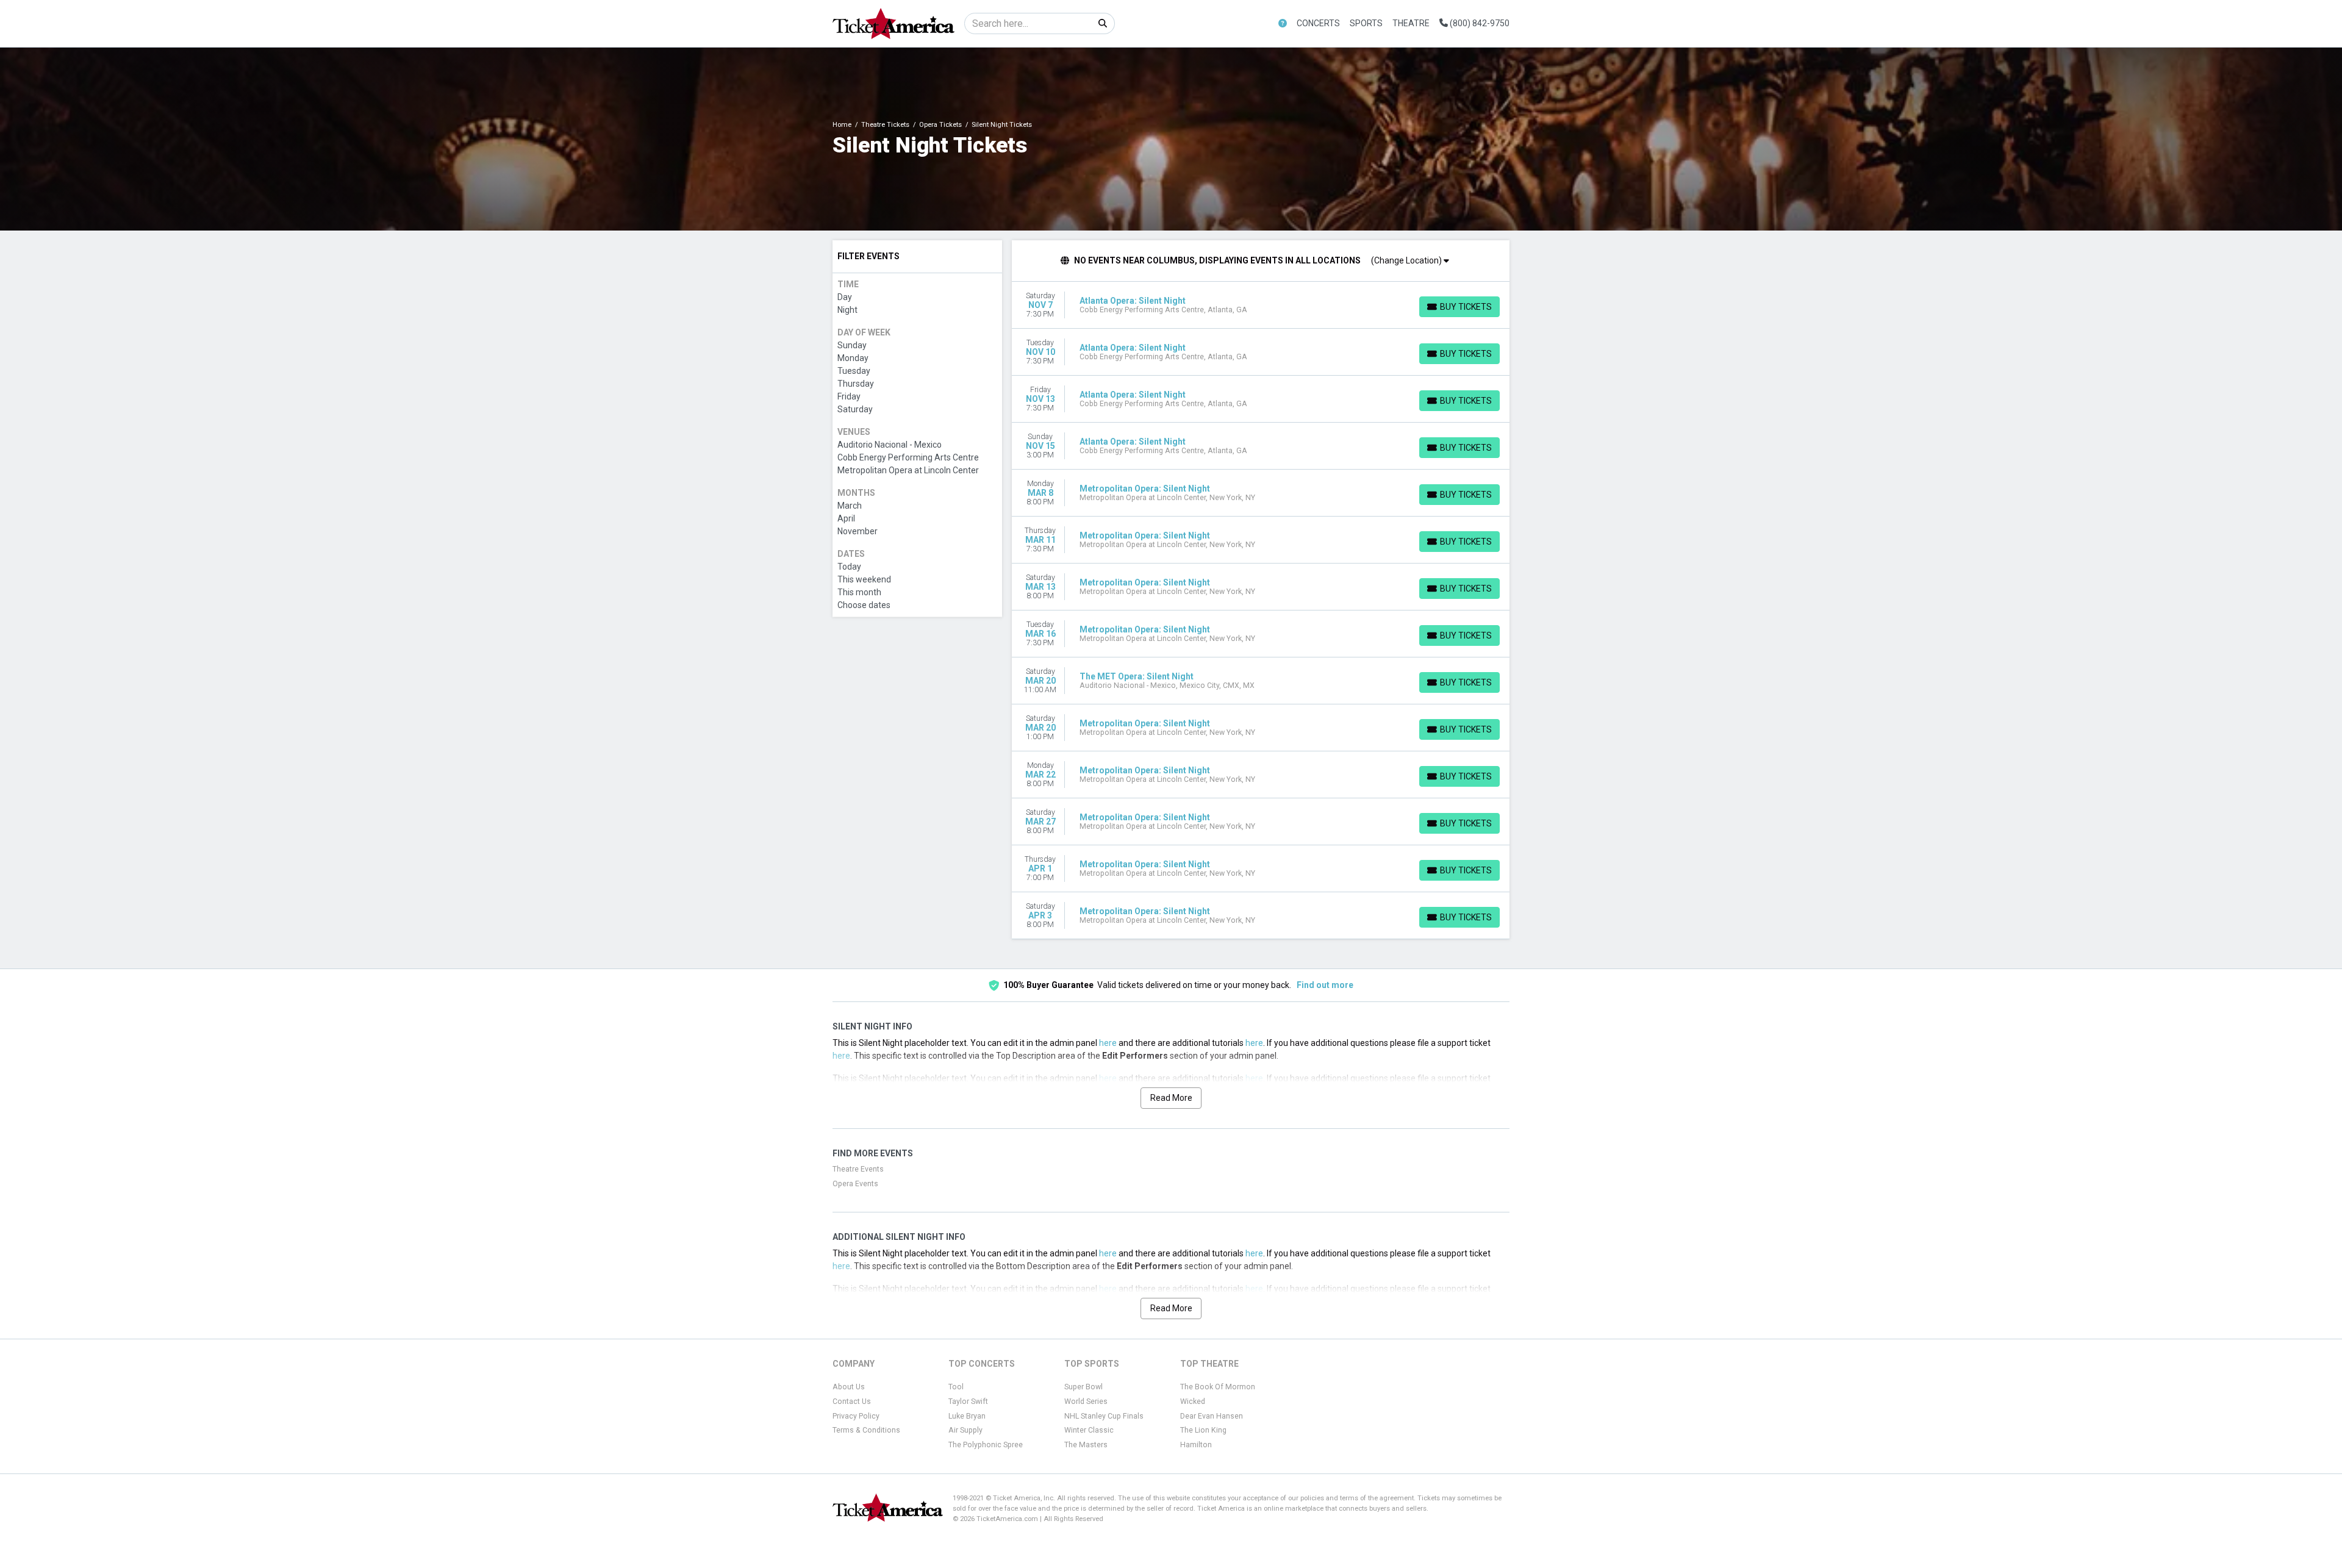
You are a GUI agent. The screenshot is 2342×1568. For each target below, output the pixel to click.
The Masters (1086, 1445)
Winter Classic (1089, 1430)
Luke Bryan (967, 1416)
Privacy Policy (856, 1416)
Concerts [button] (1318, 23)
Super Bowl (1083, 1387)
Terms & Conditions (866, 1430)
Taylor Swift (968, 1402)
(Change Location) (1407, 260)
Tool (956, 1387)
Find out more (1325, 985)
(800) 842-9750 (1479, 23)
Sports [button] (1366, 23)
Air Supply (965, 1430)
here (1108, 1043)
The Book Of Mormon (1218, 1387)
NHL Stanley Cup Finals (1104, 1416)
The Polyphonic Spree (986, 1445)
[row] (1261, 305)
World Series (1086, 1402)
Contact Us (852, 1402)
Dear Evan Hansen (1212, 1416)
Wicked (1193, 1402)
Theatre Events (858, 1169)
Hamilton (1196, 1445)
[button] (1283, 23)
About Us (849, 1387)
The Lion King (1203, 1430)
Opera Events (855, 1184)
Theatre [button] (1411, 23)
